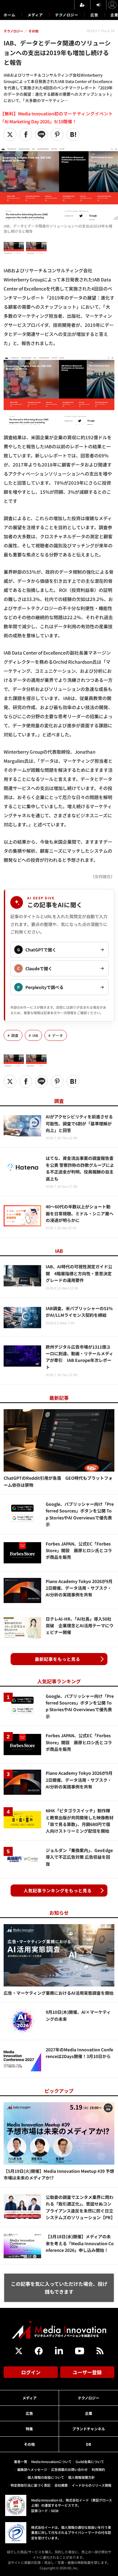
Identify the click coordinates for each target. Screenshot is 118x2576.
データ (57, 1035)
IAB (35, 1035)
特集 (29, 2429)
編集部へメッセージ (32, 2469)
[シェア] (26, 134)
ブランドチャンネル (89, 2429)
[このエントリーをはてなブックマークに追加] (73, 134)
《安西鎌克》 (103, 876)
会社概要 (61, 2485)
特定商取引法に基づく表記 (31, 2485)
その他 (29, 2444)
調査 (15, 1035)
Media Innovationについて (51, 2461)
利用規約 (98, 2469)
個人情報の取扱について (46, 2477)
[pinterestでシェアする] (57, 134)
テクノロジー (67, 15)
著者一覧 (21, 2461)
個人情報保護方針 (81, 2477)
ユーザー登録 (87, 2372)
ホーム (10, 15)
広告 (94, 15)
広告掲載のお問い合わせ (69, 2469)
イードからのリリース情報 (92, 2485)
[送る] (41, 134)
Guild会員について (90, 2461)
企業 (89, 2413)
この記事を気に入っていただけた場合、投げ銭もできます (59, 2288)
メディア (35, 15)
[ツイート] (10, 134)
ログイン (31, 2372)
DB (88, 2444)
